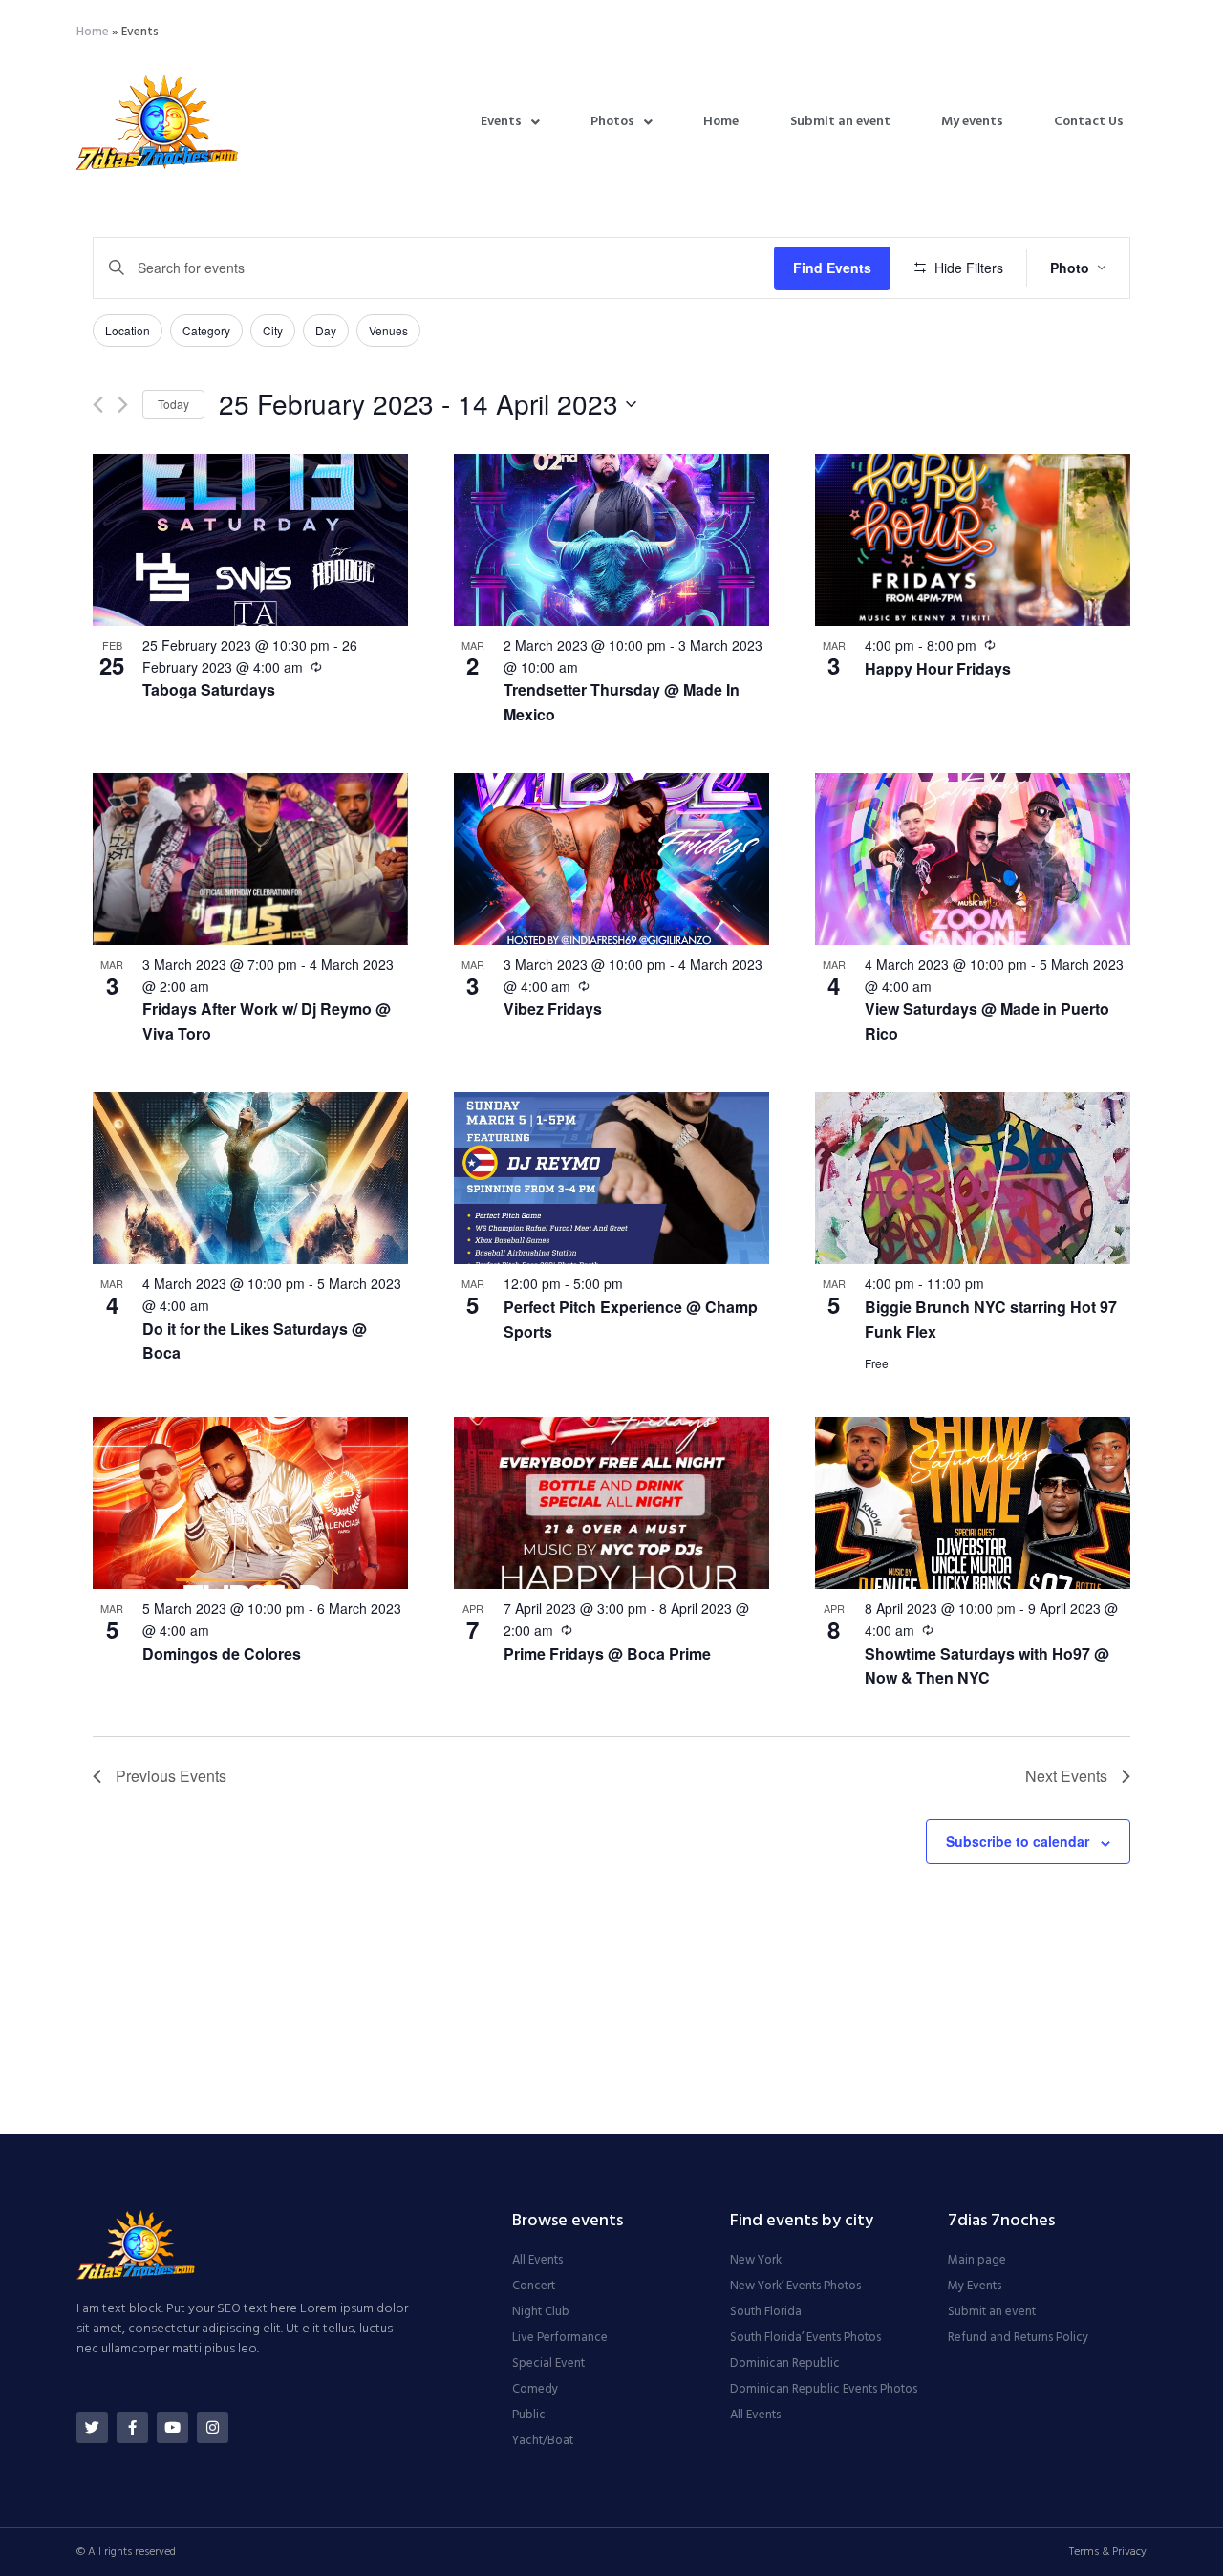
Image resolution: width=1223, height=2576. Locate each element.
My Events (975, 2286)
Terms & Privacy (1108, 2552)
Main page (977, 2261)
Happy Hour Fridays (938, 668)
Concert (534, 2286)
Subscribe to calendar (1018, 1841)
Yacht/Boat (543, 2441)
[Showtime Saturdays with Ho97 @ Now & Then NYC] (973, 1503)
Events (501, 122)
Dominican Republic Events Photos (824, 2390)
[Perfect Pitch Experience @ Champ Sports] (611, 1178)
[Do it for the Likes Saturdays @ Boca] (250, 1178)
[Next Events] (123, 405)
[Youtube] (172, 2427)
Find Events (832, 268)
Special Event (548, 2364)
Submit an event (840, 122)
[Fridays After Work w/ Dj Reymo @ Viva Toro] (250, 859)
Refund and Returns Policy (1018, 2338)
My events (972, 122)
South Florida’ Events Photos (805, 2338)
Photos (612, 122)
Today (173, 404)
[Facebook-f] (132, 2427)
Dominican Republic (785, 2364)
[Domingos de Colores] (250, 1503)
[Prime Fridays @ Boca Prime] (611, 1503)
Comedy (535, 2390)
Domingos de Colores (222, 1653)
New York (756, 2261)
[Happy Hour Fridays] (973, 540)
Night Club (541, 2312)
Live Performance (560, 2338)
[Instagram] (213, 2427)
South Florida (766, 2312)
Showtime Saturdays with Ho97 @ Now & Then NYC (987, 1666)
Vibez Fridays (553, 1009)
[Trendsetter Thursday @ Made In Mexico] (611, 540)
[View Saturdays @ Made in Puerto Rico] (973, 859)
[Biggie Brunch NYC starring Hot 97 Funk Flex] (973, 1178)
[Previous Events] (98, 405)
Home (93, 32)
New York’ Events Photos (795, 2286)
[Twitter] (92, 2427)
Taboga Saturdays (209, 689)
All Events (537, 2261)
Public (529, 2415)
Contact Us (1089, 122)
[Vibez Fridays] (611, 859)
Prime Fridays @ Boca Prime (607, 1653)
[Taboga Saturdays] (250, 540)
